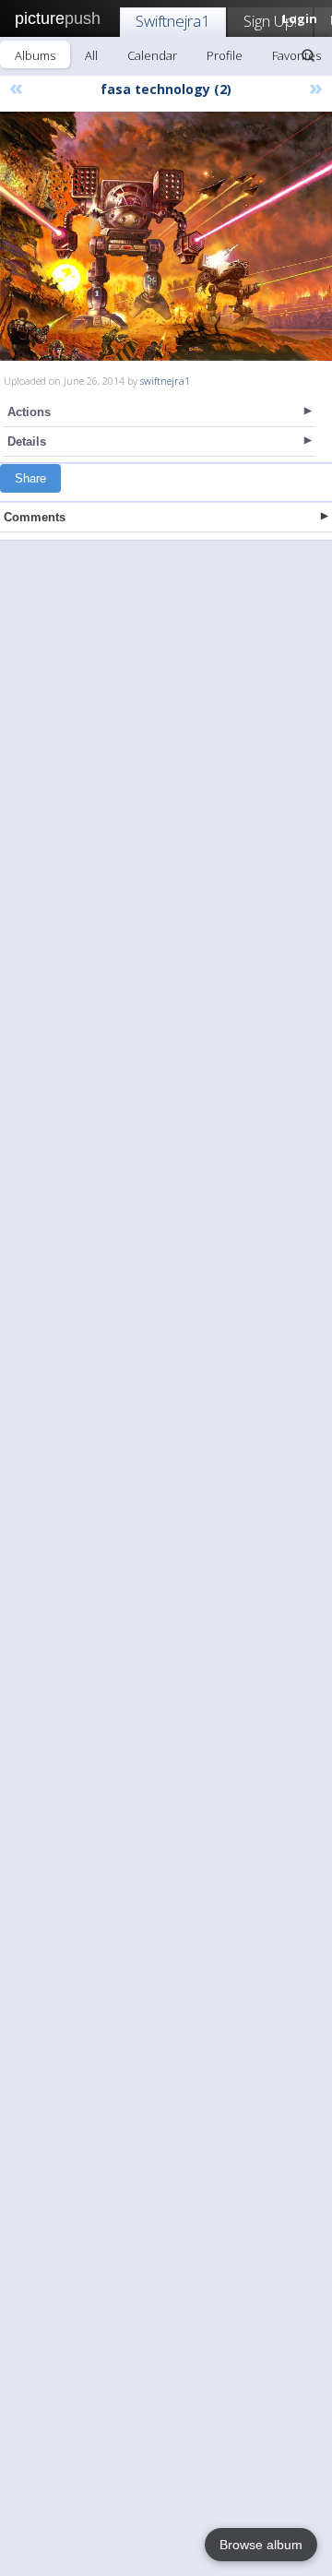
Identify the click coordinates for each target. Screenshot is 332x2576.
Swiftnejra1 (173, 21)
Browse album (261, 2545)
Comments (35, 517)
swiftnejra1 (165, 381)
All (91, 55)
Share (30, 478)
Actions (29, 412)
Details (27, 441)
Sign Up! (270, 21)
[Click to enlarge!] (166, 236)
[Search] (308, 55)
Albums (35, 55)
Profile (225, 55)
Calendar (152, 55)
